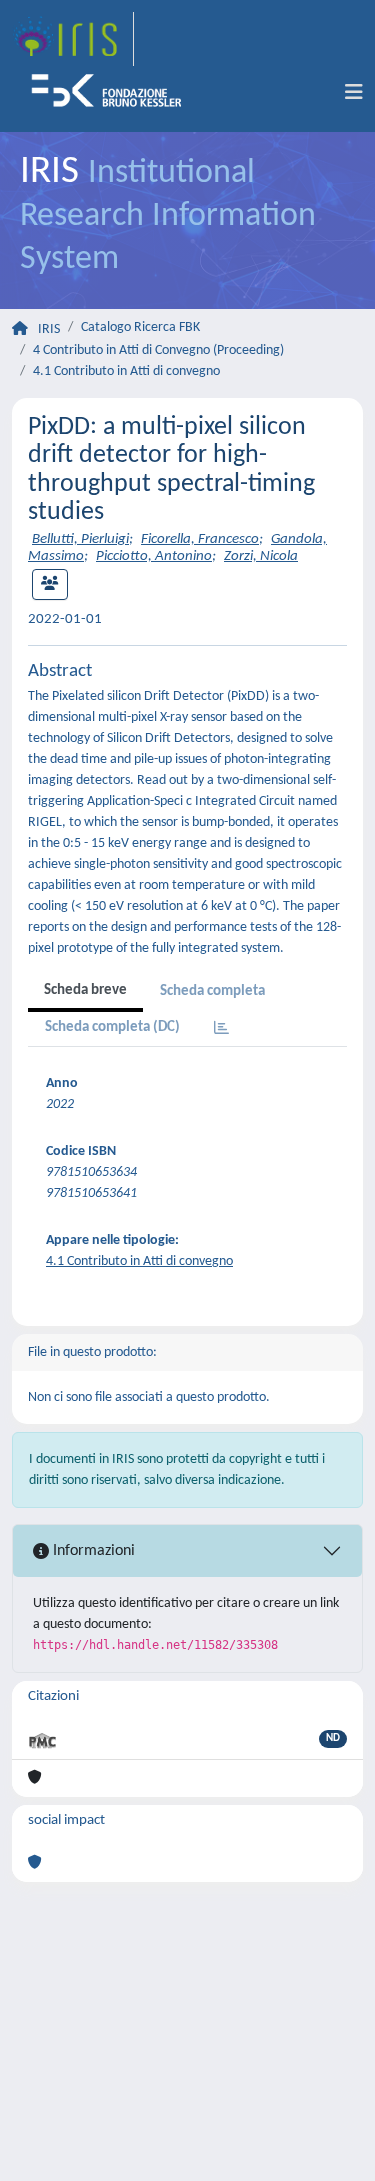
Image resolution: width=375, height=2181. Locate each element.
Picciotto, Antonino (154, 556)
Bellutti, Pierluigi (80, 539)
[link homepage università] (113, 93)
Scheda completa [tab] (212, 991)
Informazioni (92, 1551)
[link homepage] (73, 39)
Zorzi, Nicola (261, 556)
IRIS (49, 329)
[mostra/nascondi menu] (354, 93)
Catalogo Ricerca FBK (140, 327)
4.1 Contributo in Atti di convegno (126, 371)
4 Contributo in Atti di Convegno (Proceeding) (158, 350)
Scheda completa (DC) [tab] (112, 1027)
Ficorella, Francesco (200, 539)
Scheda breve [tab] (85, 990)
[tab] (221, 1029)
